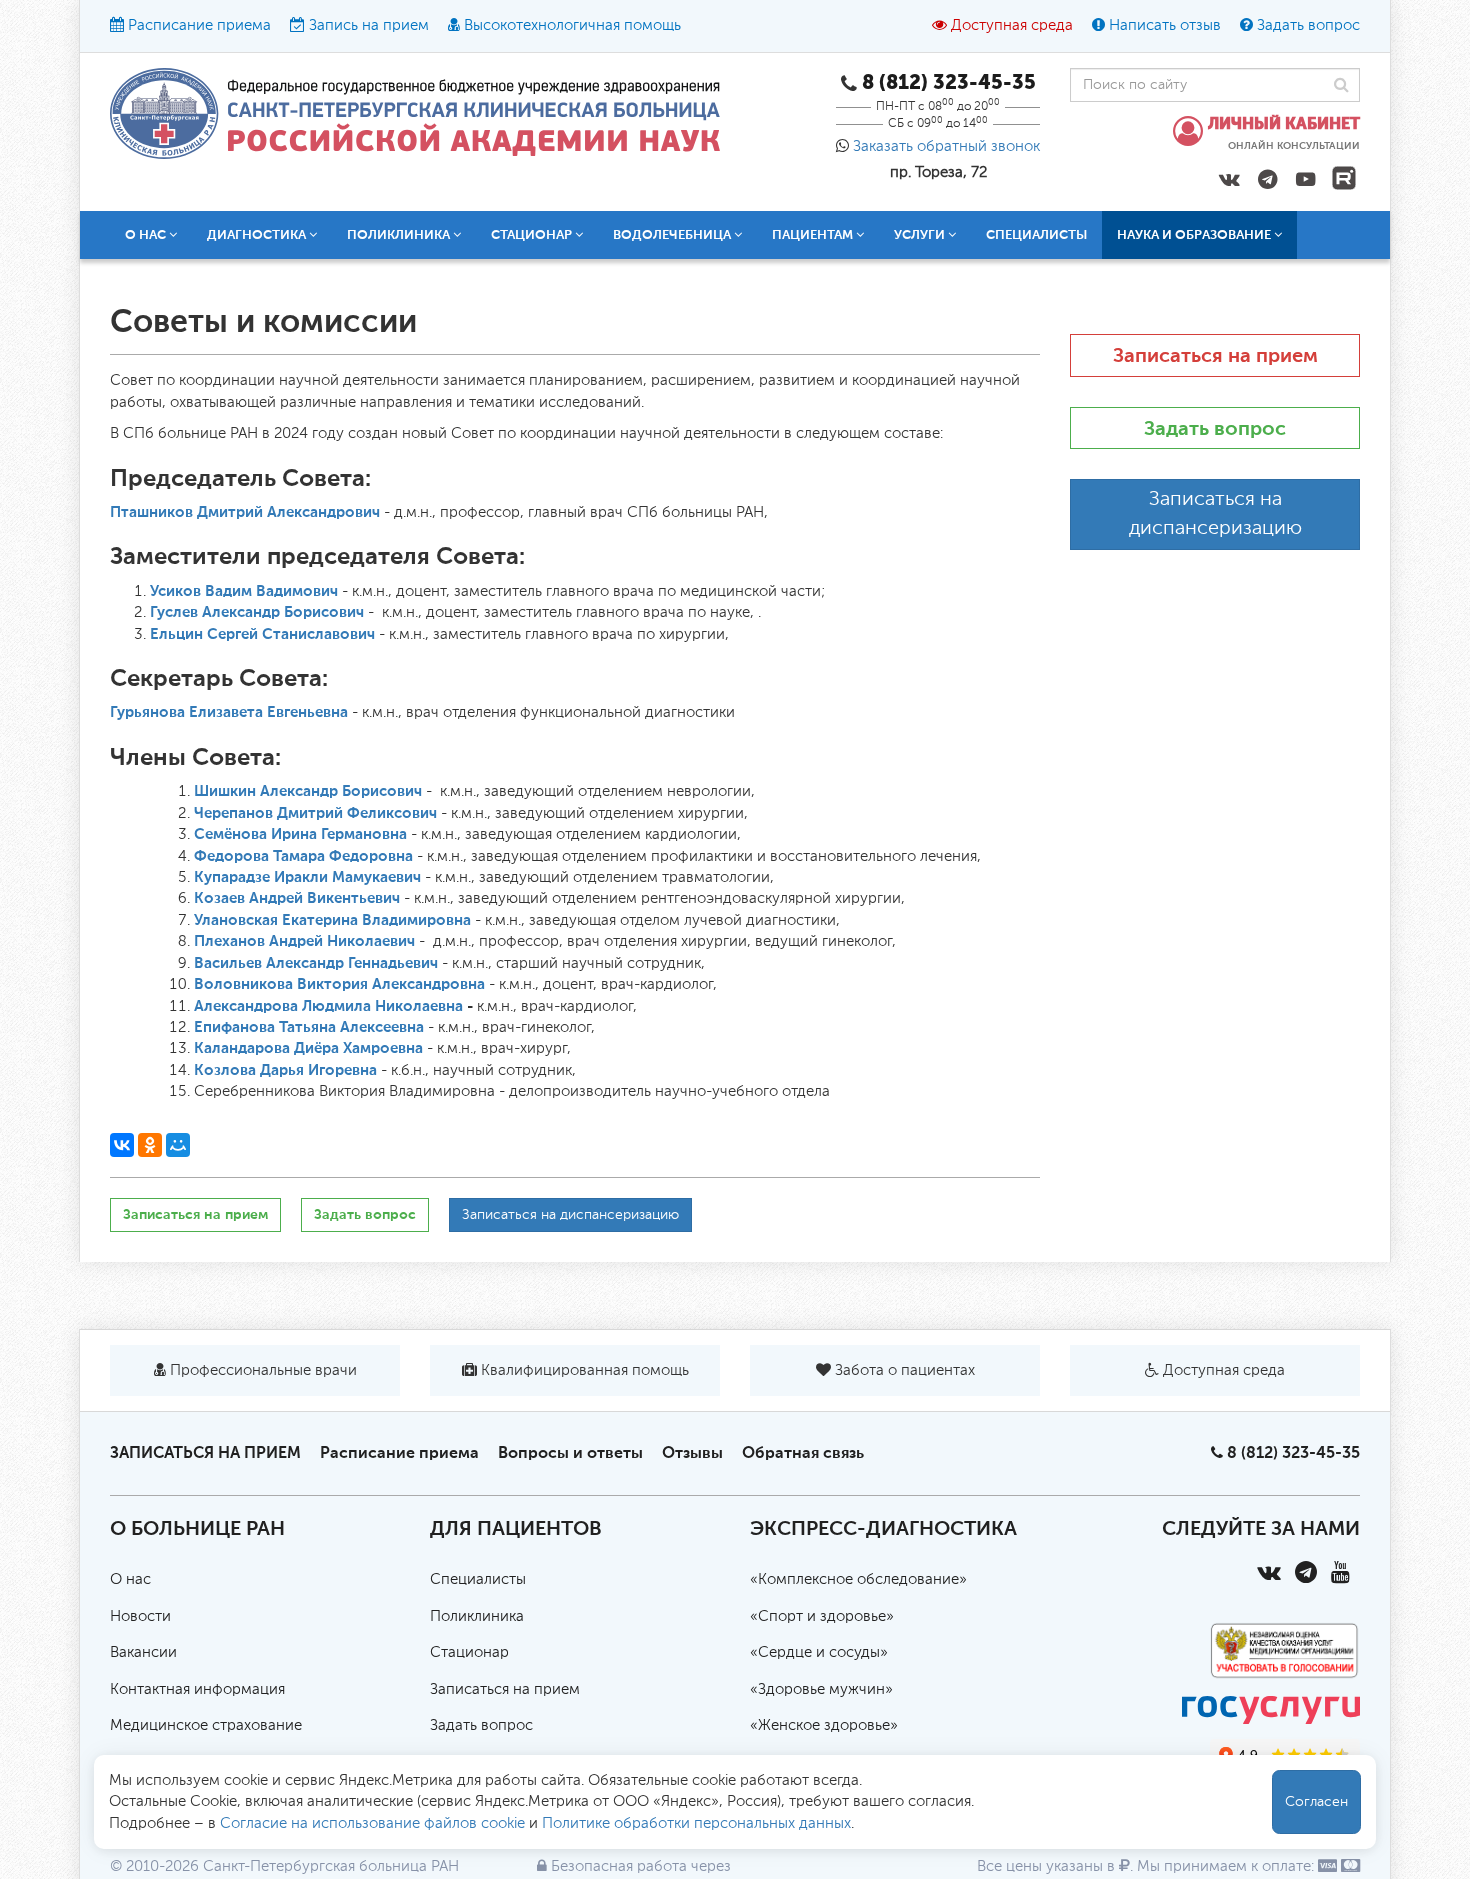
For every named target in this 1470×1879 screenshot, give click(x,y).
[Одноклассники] (150, 1145)
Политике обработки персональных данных (696, 1823)
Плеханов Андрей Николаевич (304, 941)
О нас (130, 1579)
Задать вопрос (1308, 25)
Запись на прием (369, 25)
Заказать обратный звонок (946, 146)
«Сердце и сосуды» (819, 1652)
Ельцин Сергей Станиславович (262, 634)
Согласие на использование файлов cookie (372, 1823)
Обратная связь (803, 1452)
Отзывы (692, 1452)
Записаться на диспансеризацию (570, 1215)
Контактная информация (197, 1689)
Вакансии (143, 1652)
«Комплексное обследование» (858, 1579)
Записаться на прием (195, 1214)
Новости (140, 1616)
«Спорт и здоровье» (822, 1616)
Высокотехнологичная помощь (572, 25)
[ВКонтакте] (122, 1145)
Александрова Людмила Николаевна (328, 1006)
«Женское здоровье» (824, 1725)
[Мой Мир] (178, 1145)
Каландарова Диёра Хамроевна (308, 1048)
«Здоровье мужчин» (821, 1689)
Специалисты (1036, 234)
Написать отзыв (1165, 25)
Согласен (1316, 1802)
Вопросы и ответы (570, 1452)
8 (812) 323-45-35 (1293, 1452)
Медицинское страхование (206, 1725)
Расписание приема (199, 25)
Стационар (469, 1652)
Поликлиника (477, 1616)
